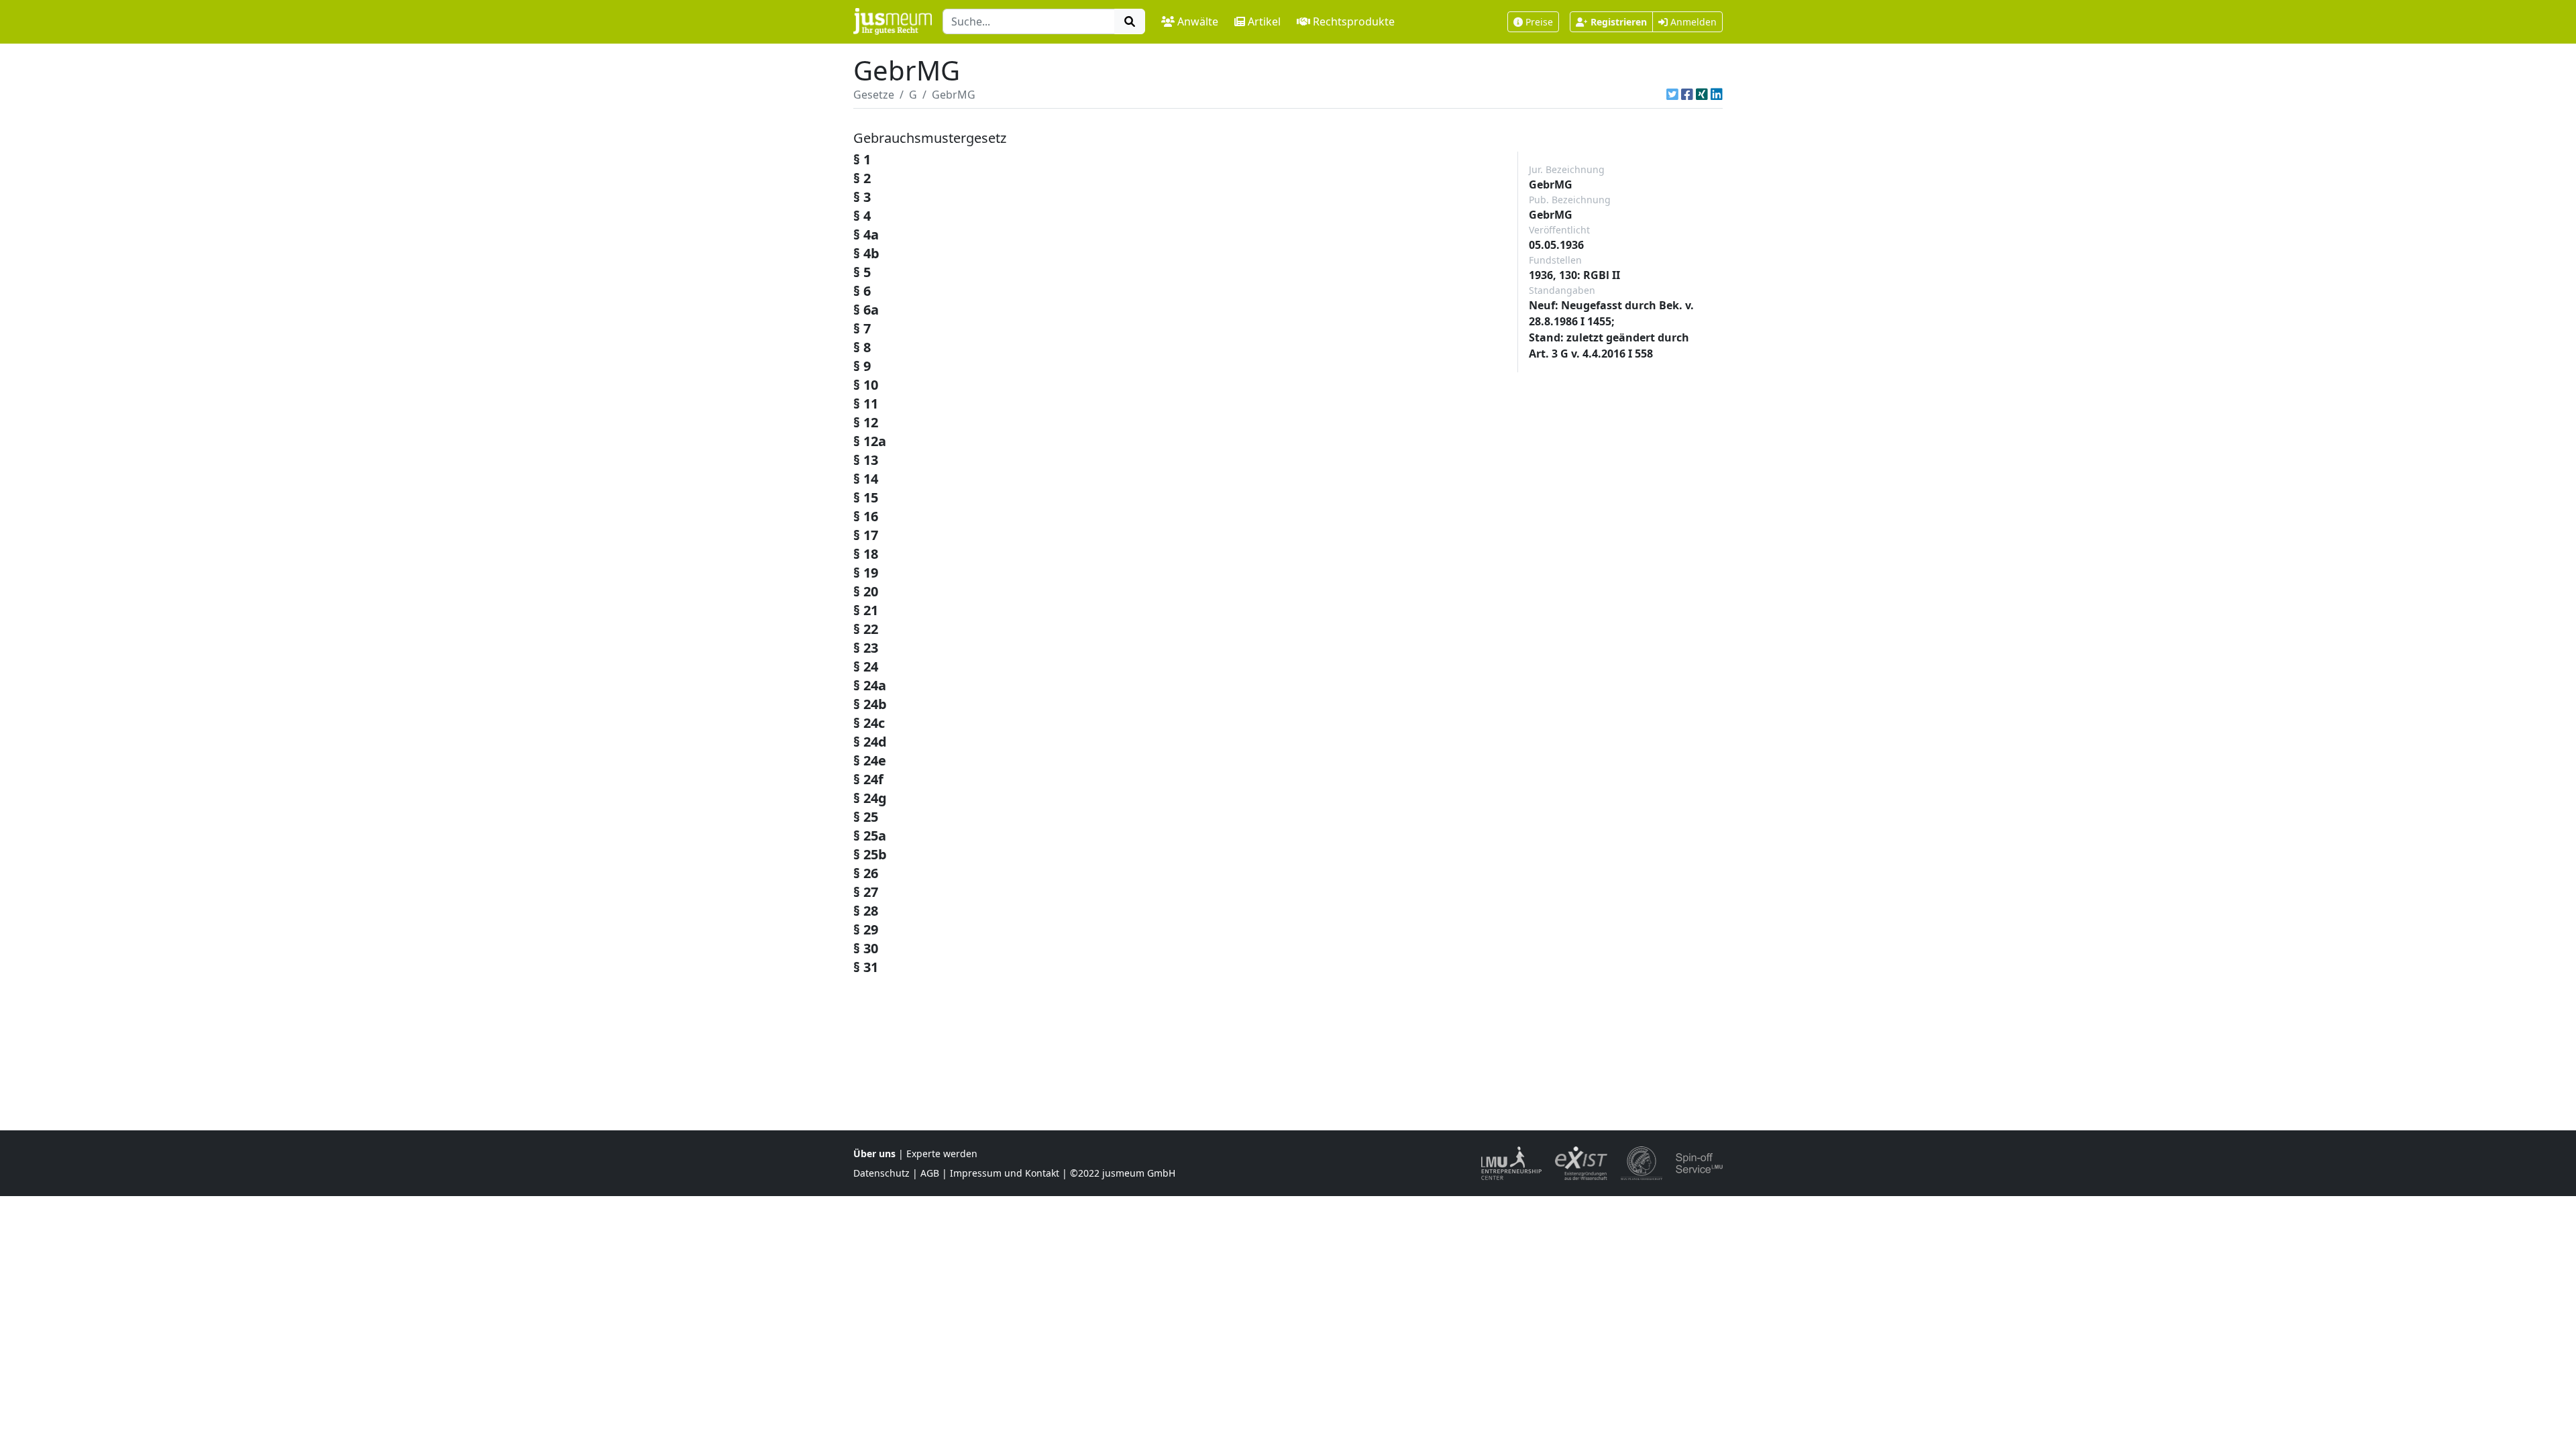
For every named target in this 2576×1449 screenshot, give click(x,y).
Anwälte (1198, 21)
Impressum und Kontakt (1005, 1173)
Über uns (874, 1153)
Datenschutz (881, 1173)
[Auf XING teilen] (1702, 95)
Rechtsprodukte (1354, 21)
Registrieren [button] (1619, 22)
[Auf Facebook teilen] (1687, 95)
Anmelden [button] (1692, 22)
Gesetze (874, 95)
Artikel (1264, 21)
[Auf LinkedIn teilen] (1717, 95)
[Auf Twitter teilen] (1672, 95)
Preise (1539, 22)
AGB (930, 1173)
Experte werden (942, 1153)
